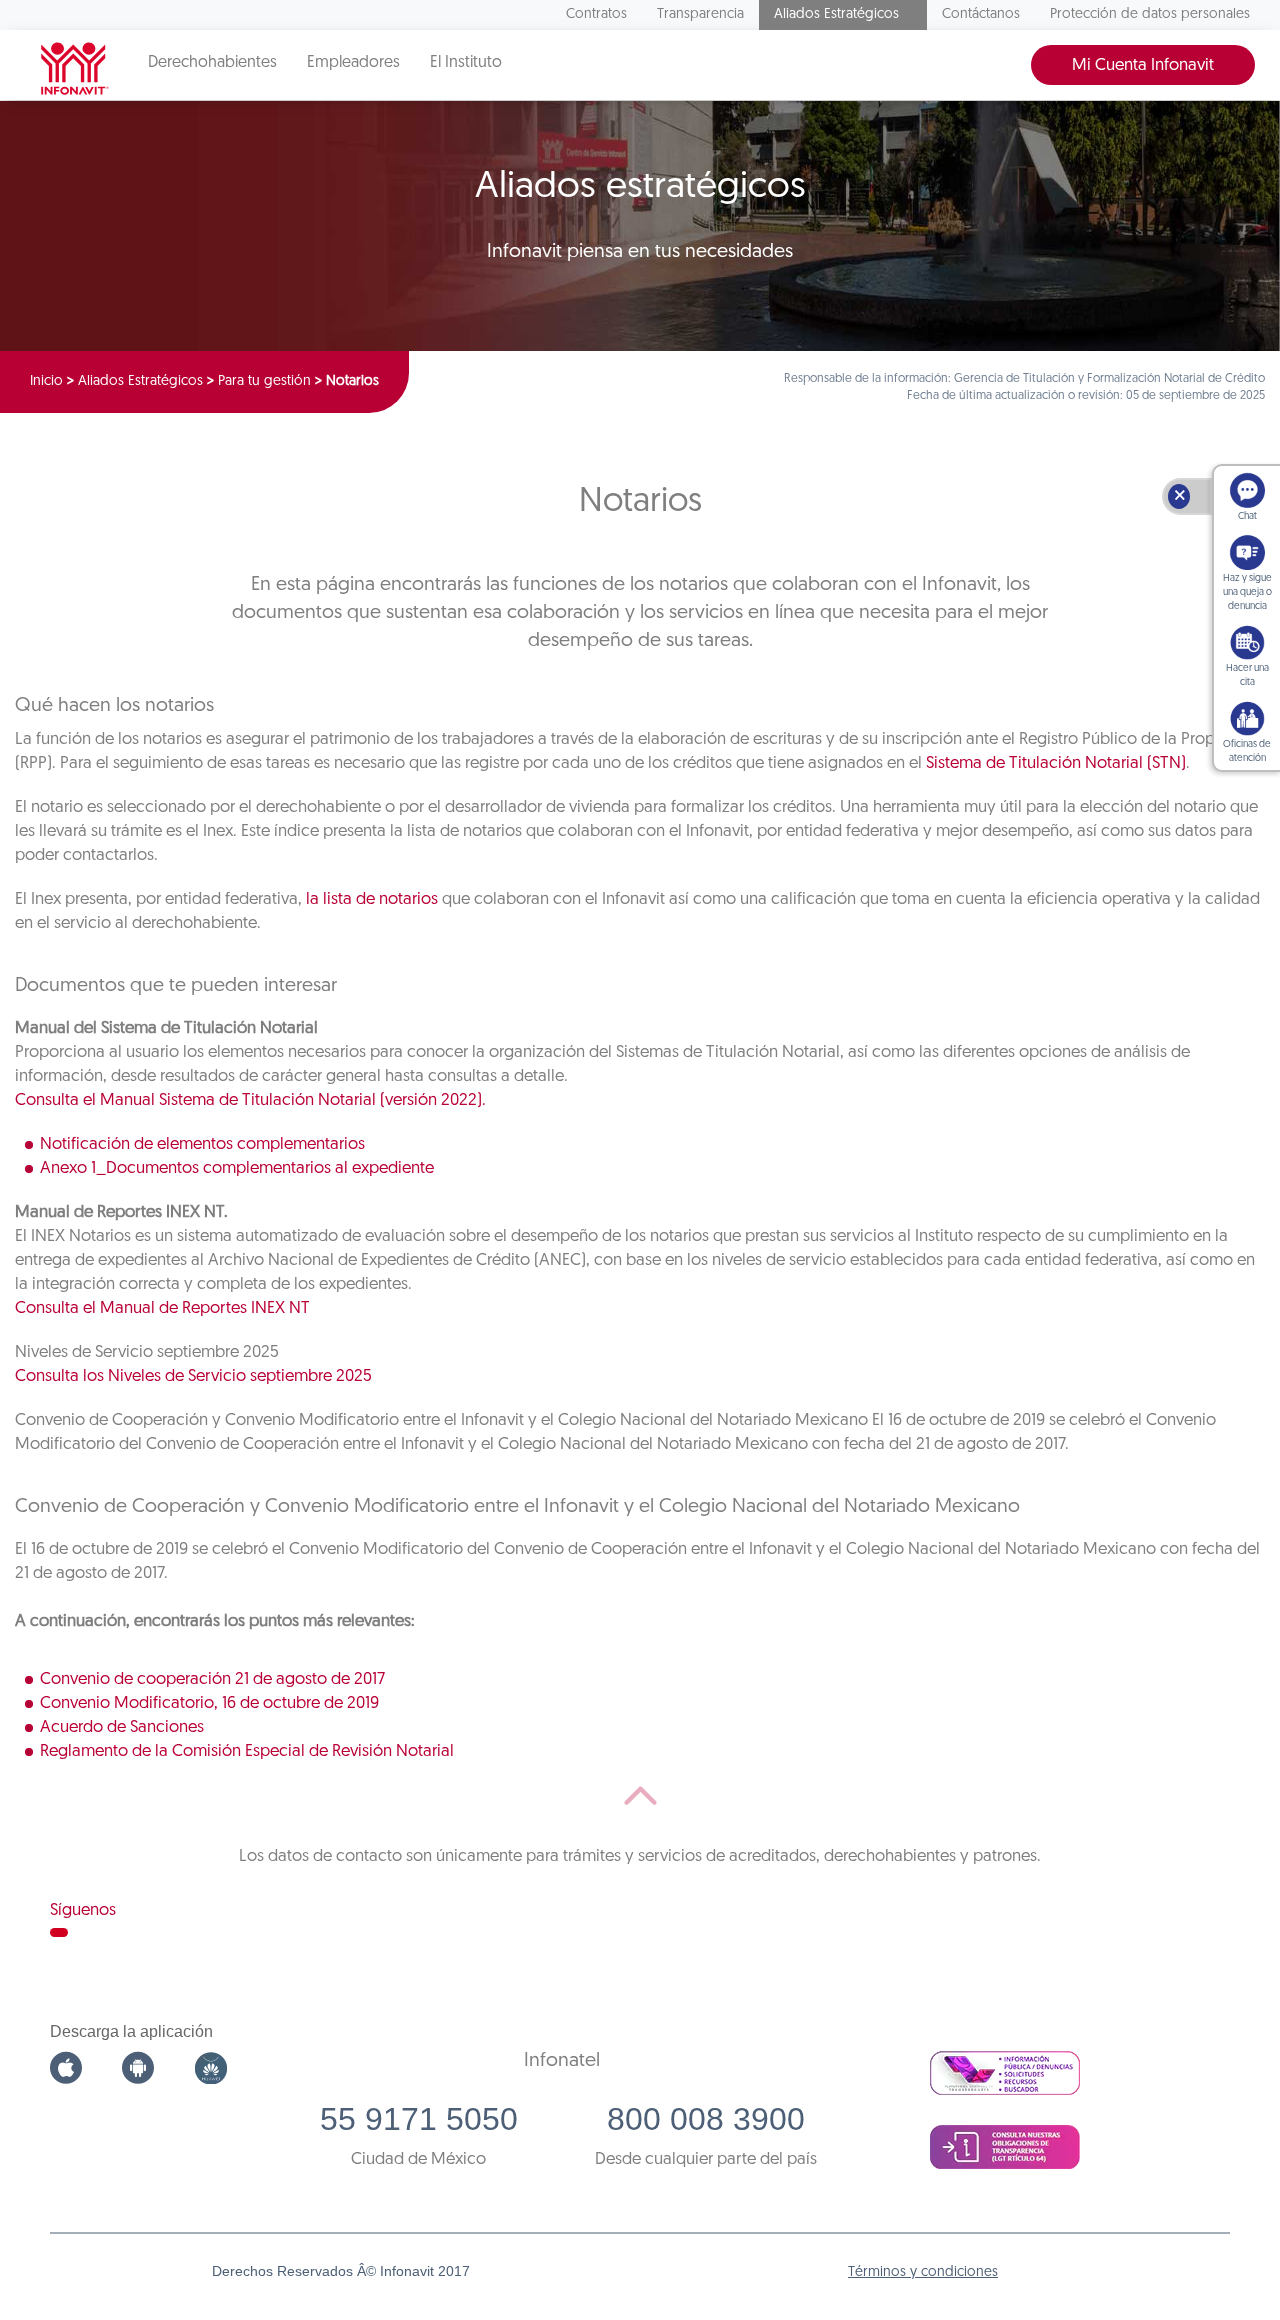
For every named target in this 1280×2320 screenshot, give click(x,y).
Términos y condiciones (923, 2272)
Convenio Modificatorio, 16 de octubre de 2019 (209, 1703)
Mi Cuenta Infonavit (1143, 65)
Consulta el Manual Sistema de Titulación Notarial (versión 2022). (250, 1100)
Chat (1247, 516)
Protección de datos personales (1150, 14)
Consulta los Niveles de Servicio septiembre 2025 (193, 1376)
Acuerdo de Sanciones (122, 1727)
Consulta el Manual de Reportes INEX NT (162, 1308)
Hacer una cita (1247, 675)
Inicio (46, 381)
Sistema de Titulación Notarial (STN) (1056, 763)
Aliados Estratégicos (836, 14)
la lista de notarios (372, 899)
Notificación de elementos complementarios (202, 1144)
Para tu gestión (264, 381)
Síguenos (83, 1910)
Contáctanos (981, 14)
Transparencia (700, 14)
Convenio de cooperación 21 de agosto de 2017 (212, 1679)
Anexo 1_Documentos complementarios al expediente (237, 1168)
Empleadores (353, 63)
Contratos (596, 14)
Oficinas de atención (1247, 751)
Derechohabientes (212, 63)
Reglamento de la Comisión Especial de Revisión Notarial (247, 1751)
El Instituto (466, 63)
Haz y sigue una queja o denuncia (1247, 592)
